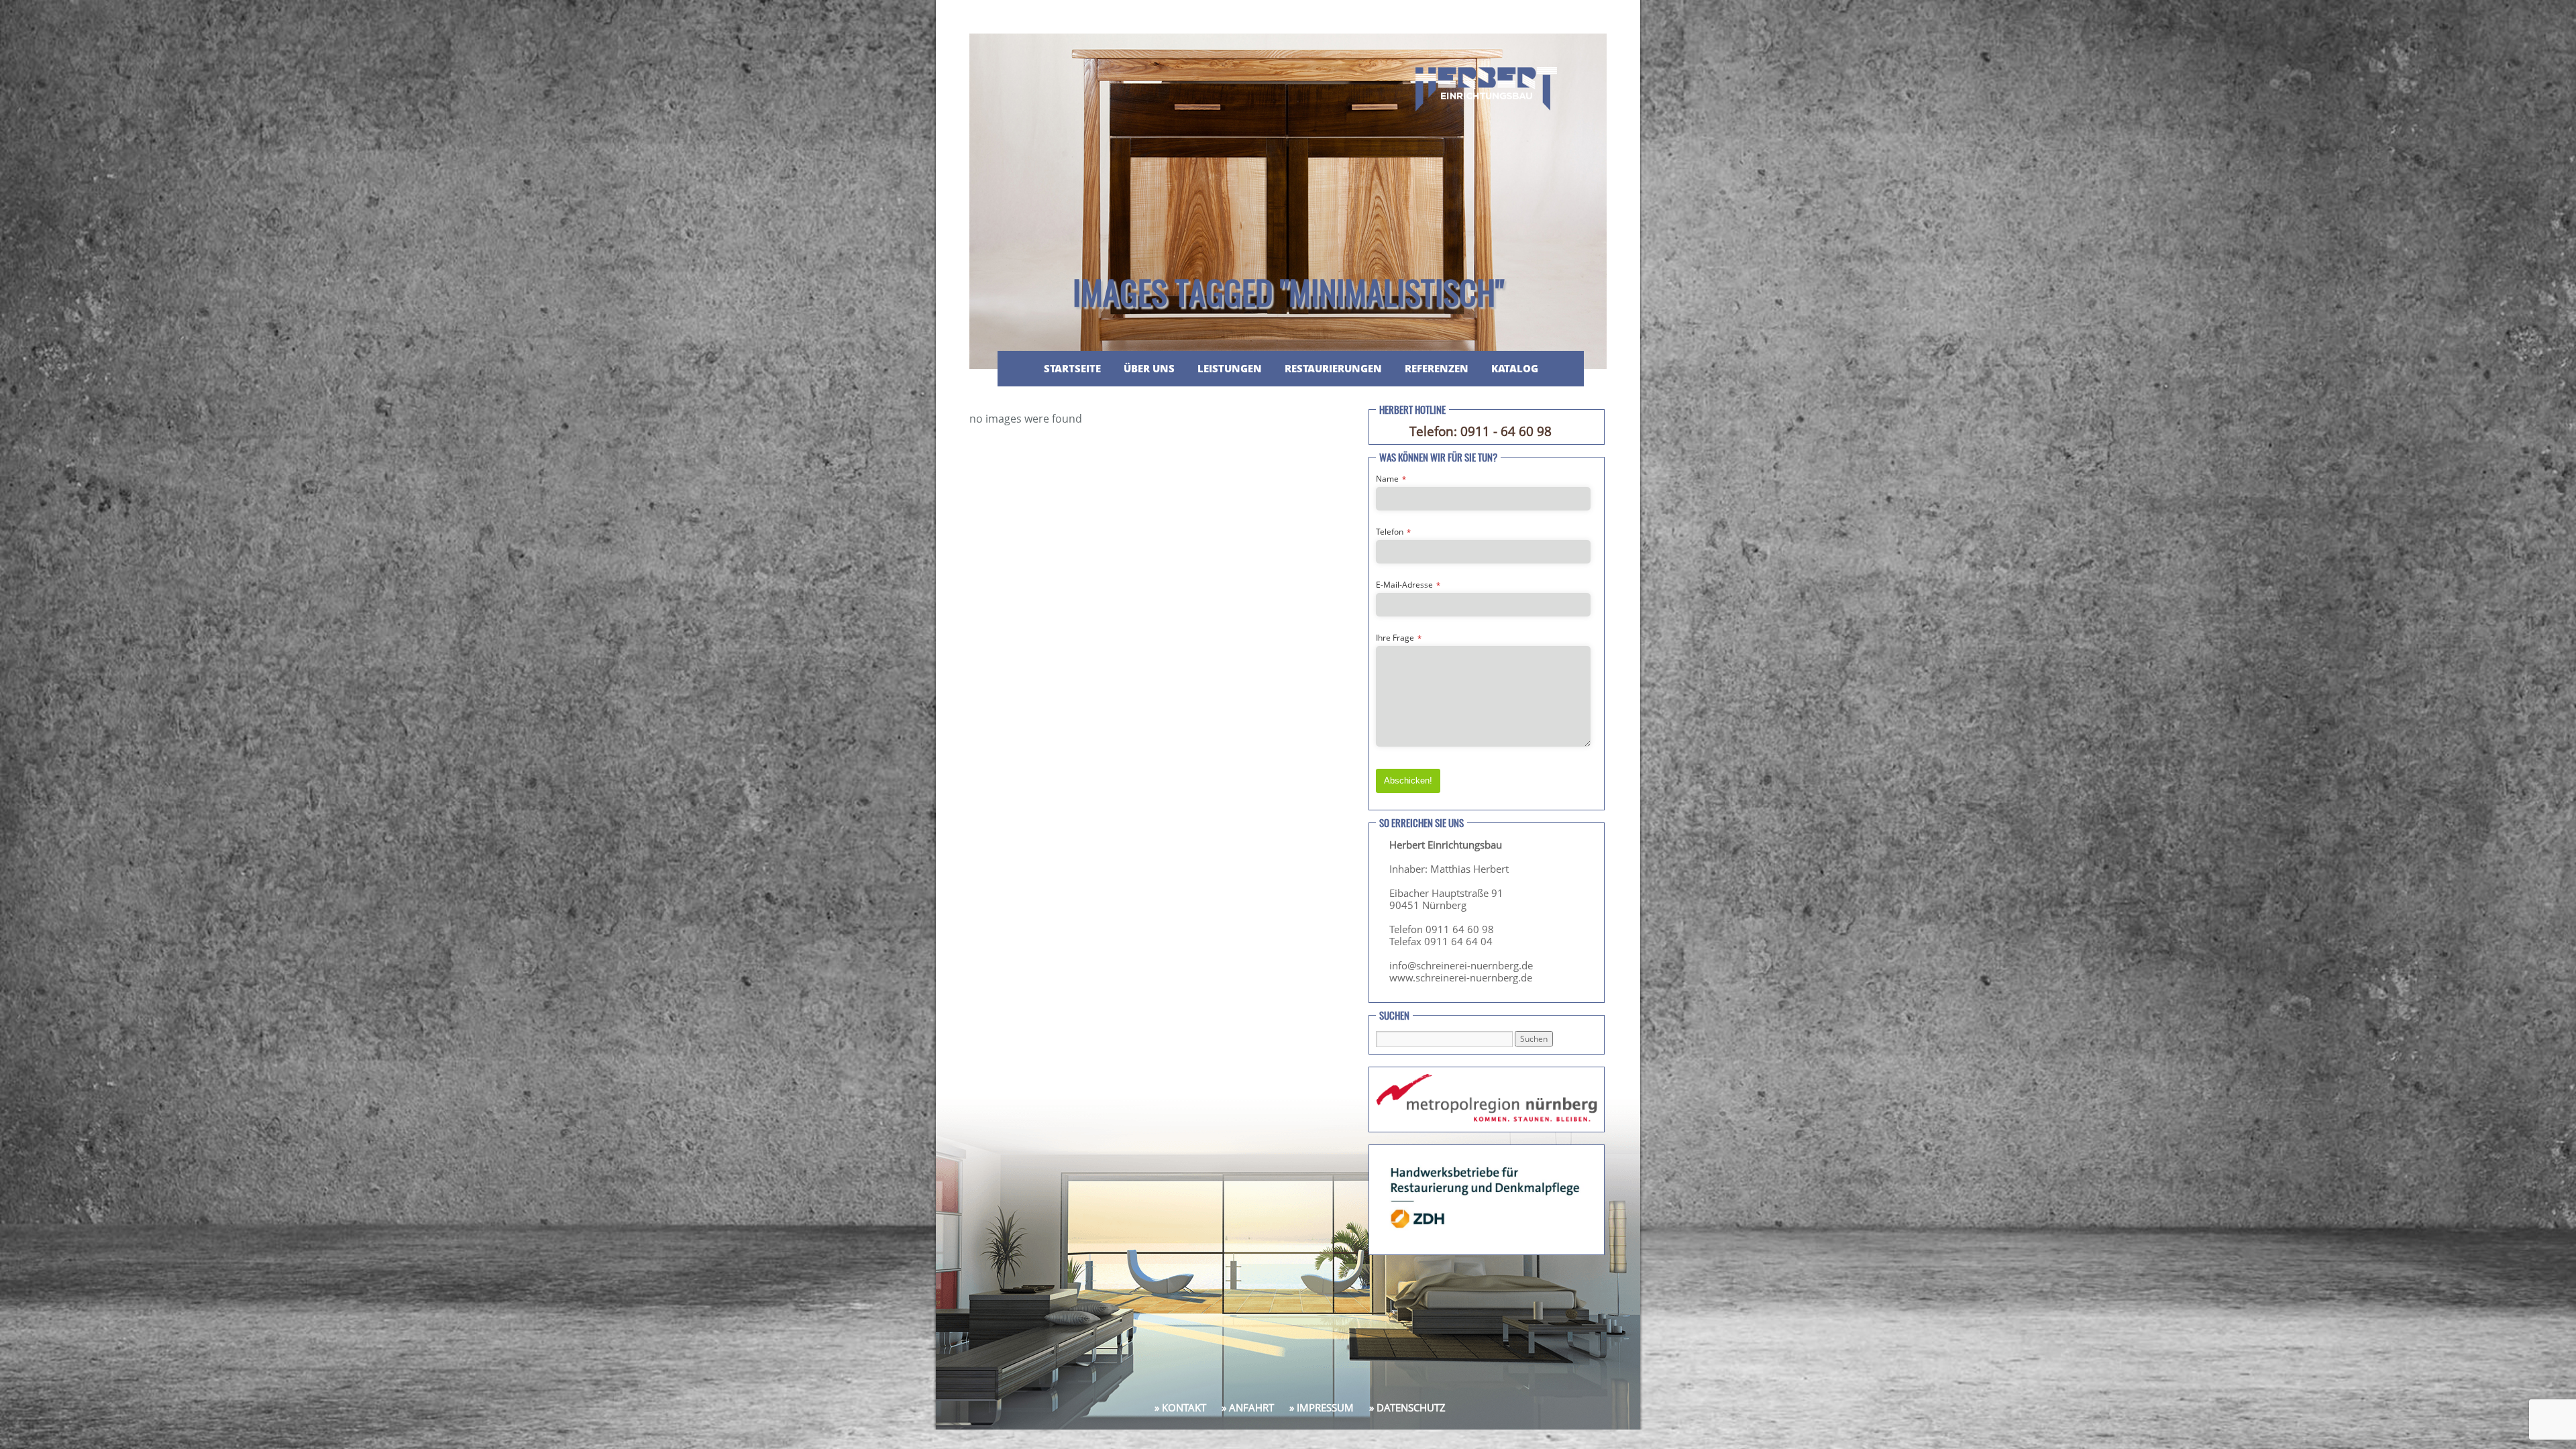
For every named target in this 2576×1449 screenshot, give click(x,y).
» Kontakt (1180, 1407)
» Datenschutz (1407, 1407)
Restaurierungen (1333, 368)
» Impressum (1322, 1407)
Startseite (1072, 368)
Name (1391, 479)
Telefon (1393, 532)
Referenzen (1437, 368)
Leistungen (1230, 368)
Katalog (1515, 368)
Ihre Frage (1399, 638)
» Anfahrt (1248, 1407)
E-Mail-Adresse (1408, 585)
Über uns (1149, 368)
